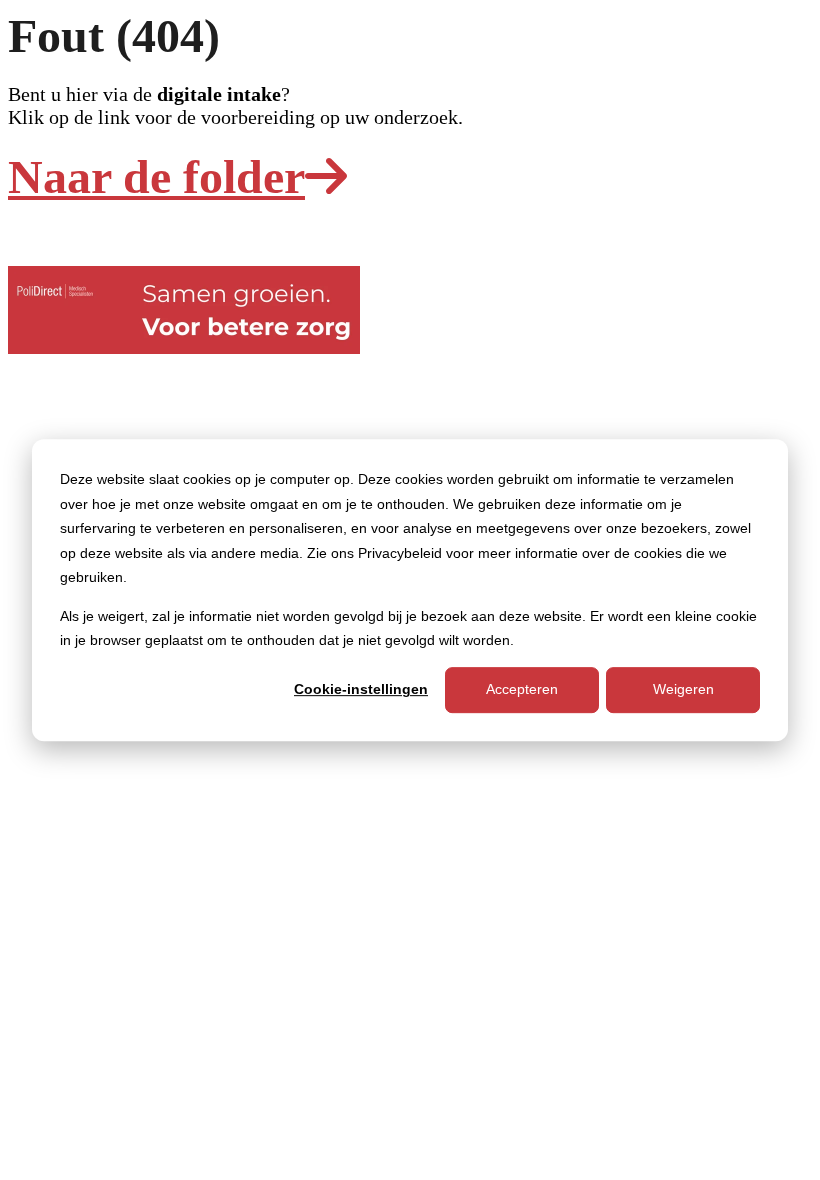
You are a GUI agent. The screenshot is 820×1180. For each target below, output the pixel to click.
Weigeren (683, 690)
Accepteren (522, 690)
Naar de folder (156, 176)
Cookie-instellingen (361, 690)
